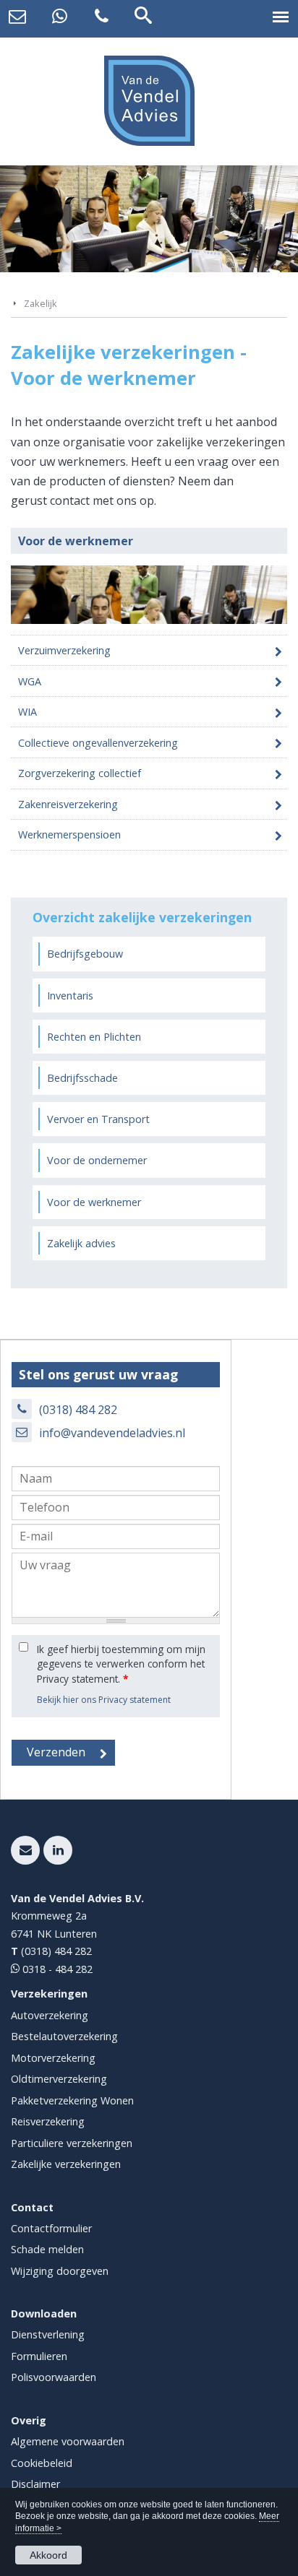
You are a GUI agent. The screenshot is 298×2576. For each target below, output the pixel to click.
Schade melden (47, 2249)
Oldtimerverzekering (59, 2079)
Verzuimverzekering (64, 650)
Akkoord (48, 2555)
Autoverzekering (50, 2015)
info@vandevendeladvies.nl (112, 1433)
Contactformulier (51, 2228)
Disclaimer (35, 2484)
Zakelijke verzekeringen (66, 2164)
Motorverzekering (53, 2058)
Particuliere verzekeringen (72, 2143)
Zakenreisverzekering (68, 804)
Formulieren (39, 2356)
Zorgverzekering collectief (80, 773)
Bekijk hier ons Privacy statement (104, 1700)
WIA (27, 712)
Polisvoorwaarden (54, 2377)
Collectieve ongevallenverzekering (98, 743)
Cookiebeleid (42, 2463)
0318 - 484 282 (56, 1969)
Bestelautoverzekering (64, 2036)
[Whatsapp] (59, 17)
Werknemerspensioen (69, 834)
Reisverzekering (48, 2121)
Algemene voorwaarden (68, 2441)
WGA (30, 681)
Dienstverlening (48, 2334)
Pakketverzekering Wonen (72, 2100)
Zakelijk (41, 303)
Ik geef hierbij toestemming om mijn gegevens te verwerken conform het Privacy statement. (121, 1664)
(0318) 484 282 (78, 1410)
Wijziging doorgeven (60, 2271)
